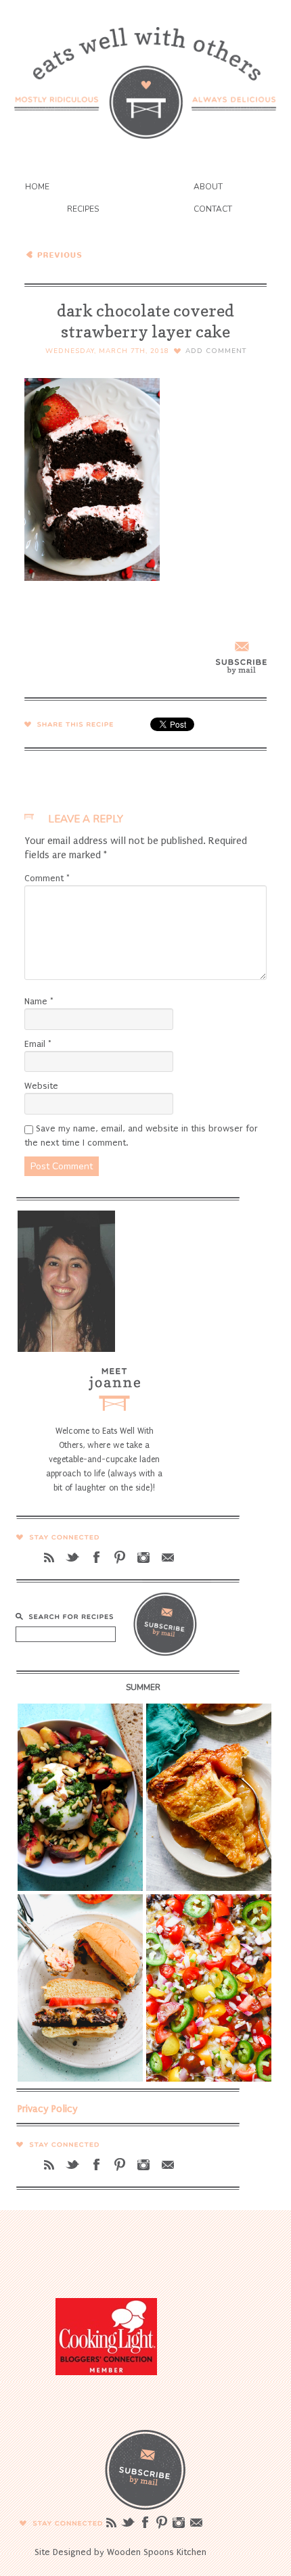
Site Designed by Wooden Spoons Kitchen (120, 2552)
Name (39, 1001)
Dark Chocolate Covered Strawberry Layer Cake (119, 254)
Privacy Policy (48, 2109)
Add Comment (216, 351)
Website (41, 1086)
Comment (47, 878)
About (208, 187)
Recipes (83, 209)
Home (37, 187)
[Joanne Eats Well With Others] (145, 74)
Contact (213, 209)
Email (38, 1044)
